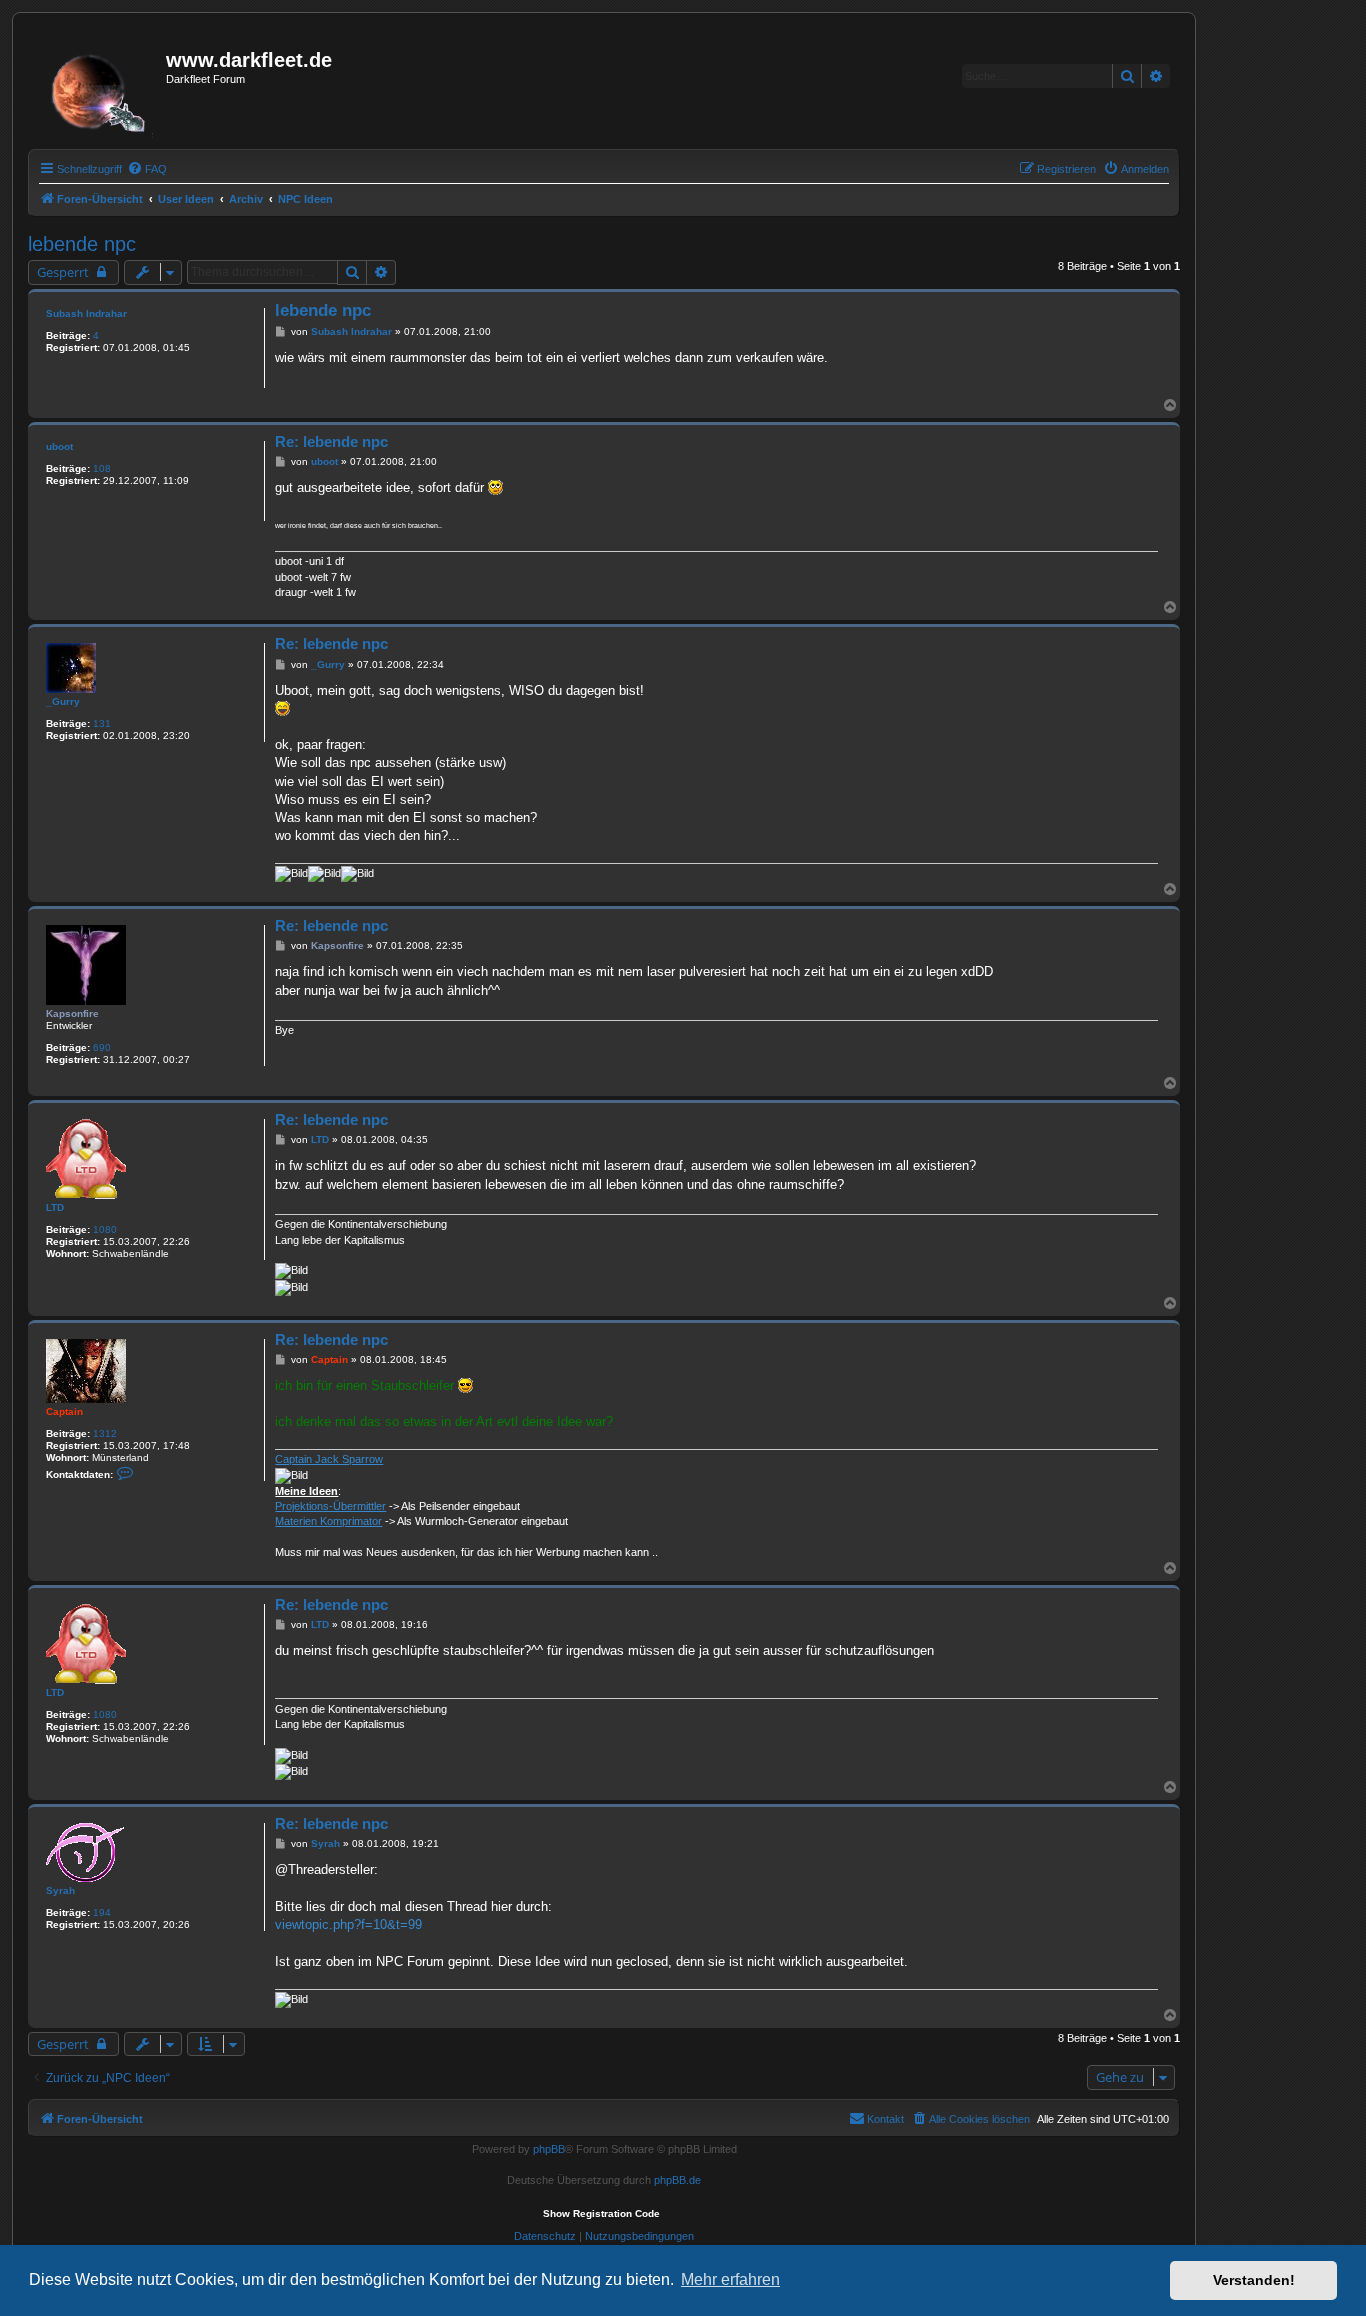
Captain (64, 1411)
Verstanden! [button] (1254, 2280)
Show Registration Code (601, 2213)
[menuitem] (147, 169)
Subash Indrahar (86, 313)
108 (102, 468)
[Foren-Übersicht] (99, 87)
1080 (105, 1229)
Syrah (60, 1890)
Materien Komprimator (328, 1521)
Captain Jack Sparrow (329, 1459)
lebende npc (82, 244)
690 (102, 1047)
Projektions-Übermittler (330, 1506)
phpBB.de (677, 2180)
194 (102, 1912)
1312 (105, 1433)
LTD (55, 1207)
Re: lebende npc (331, 441)
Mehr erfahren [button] (730, 2279)
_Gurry (63, 701)
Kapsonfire (72, 1013)
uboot (59, 446)
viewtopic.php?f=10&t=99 (348, 1924)
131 (102, 723)
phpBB (549, 2149)
